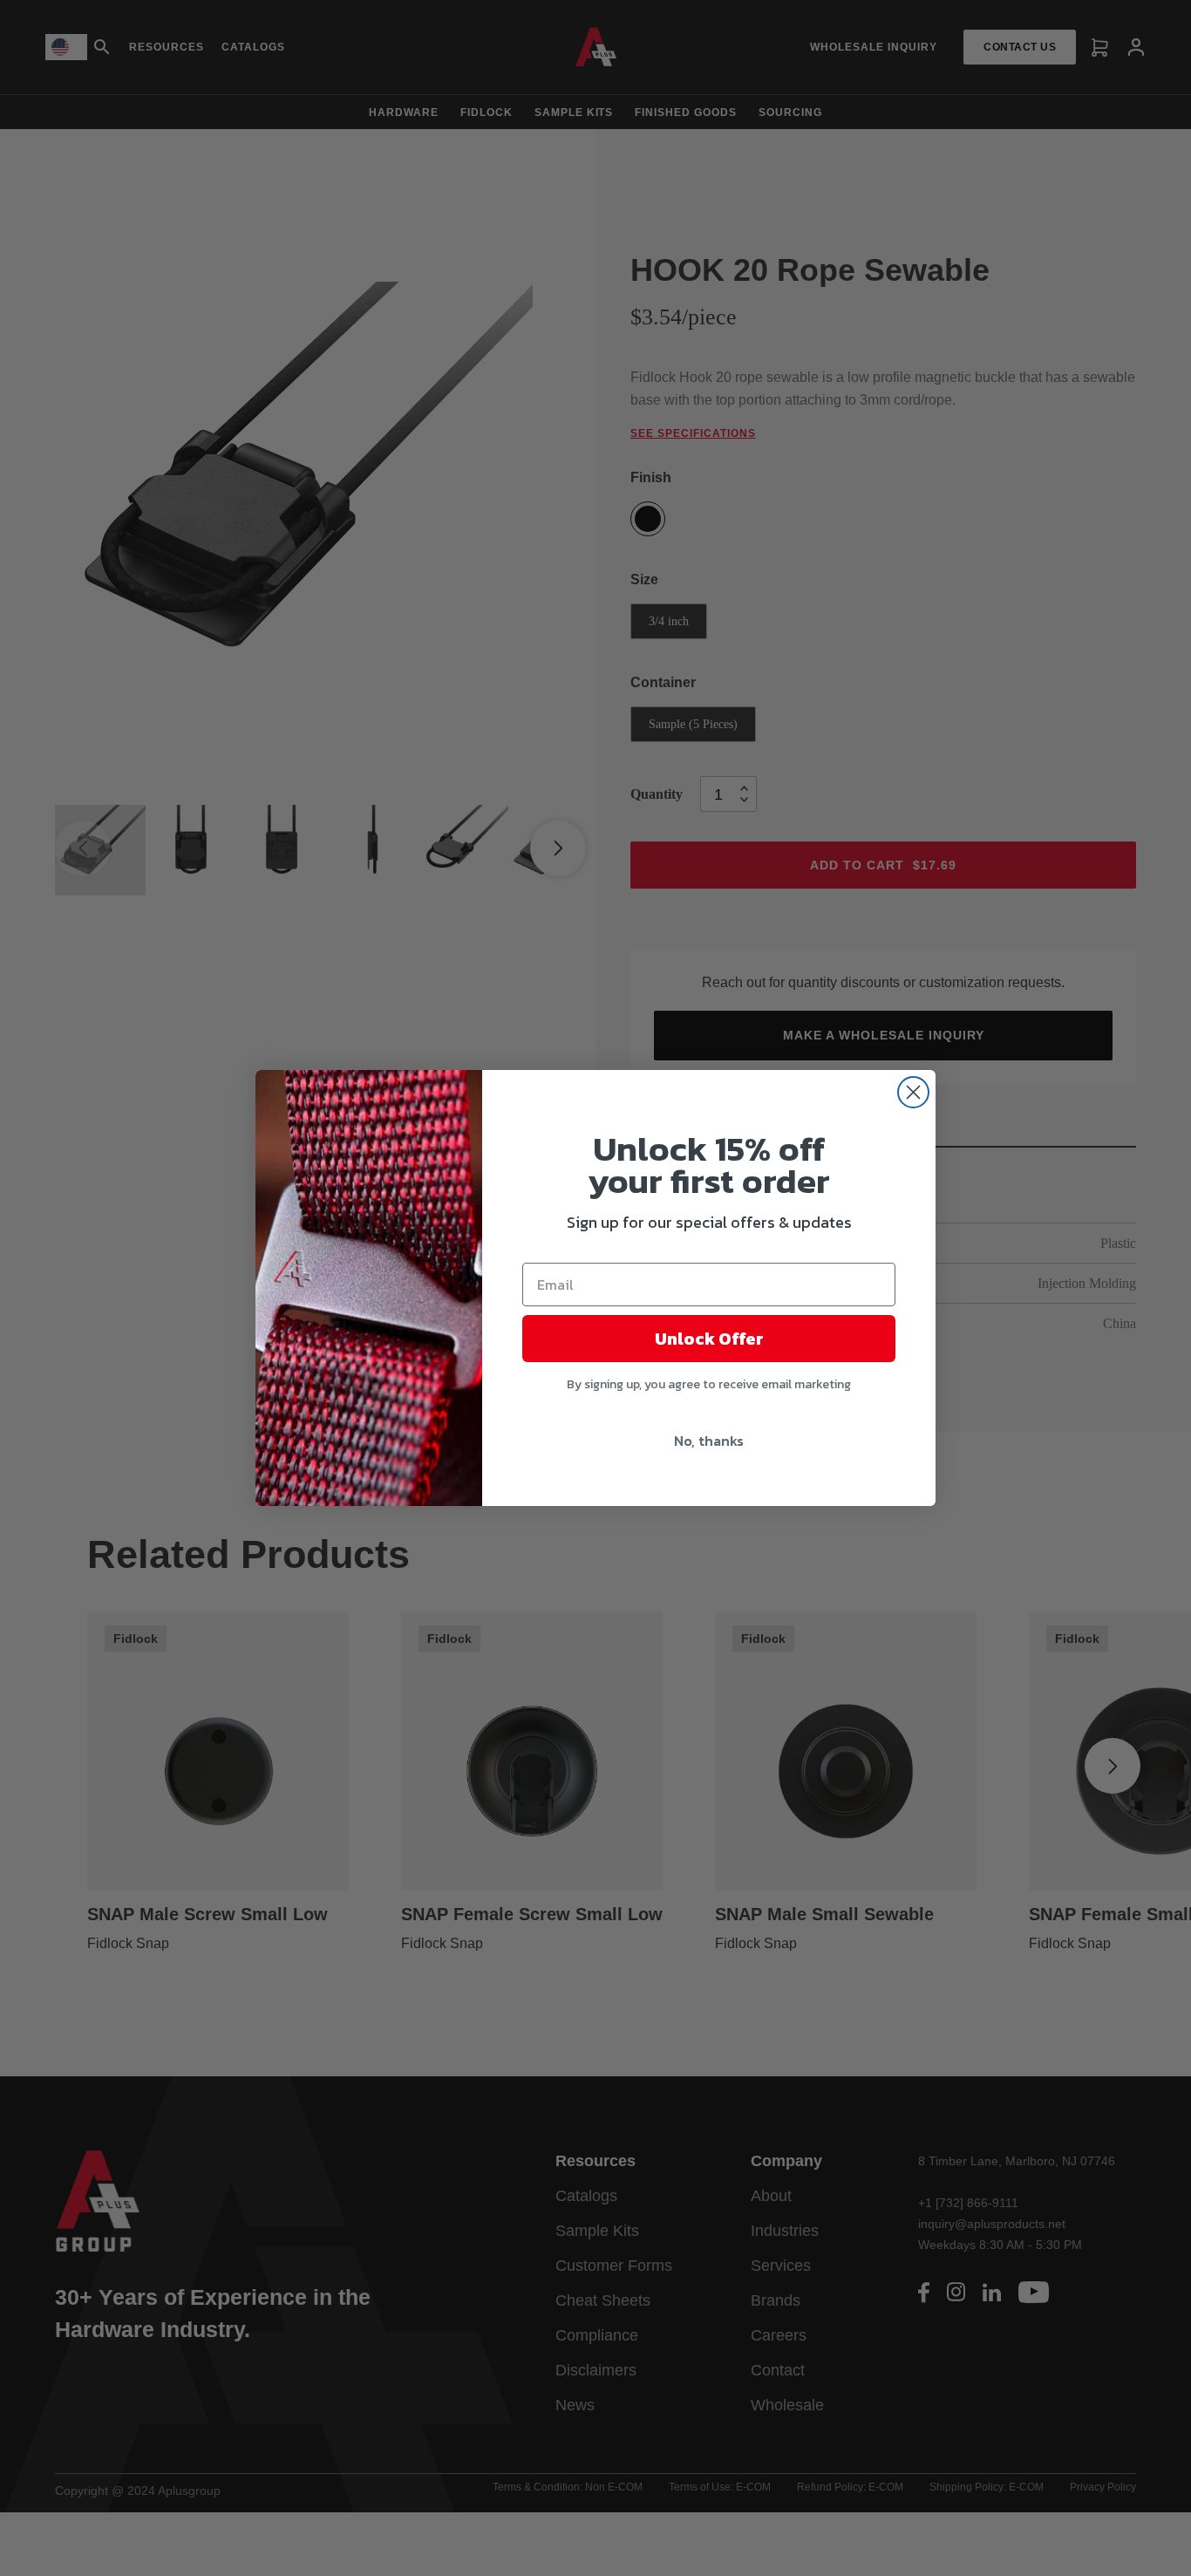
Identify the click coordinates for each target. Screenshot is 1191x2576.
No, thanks (709, 1441)
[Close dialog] (913, 1092)
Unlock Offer (709, 1339)
